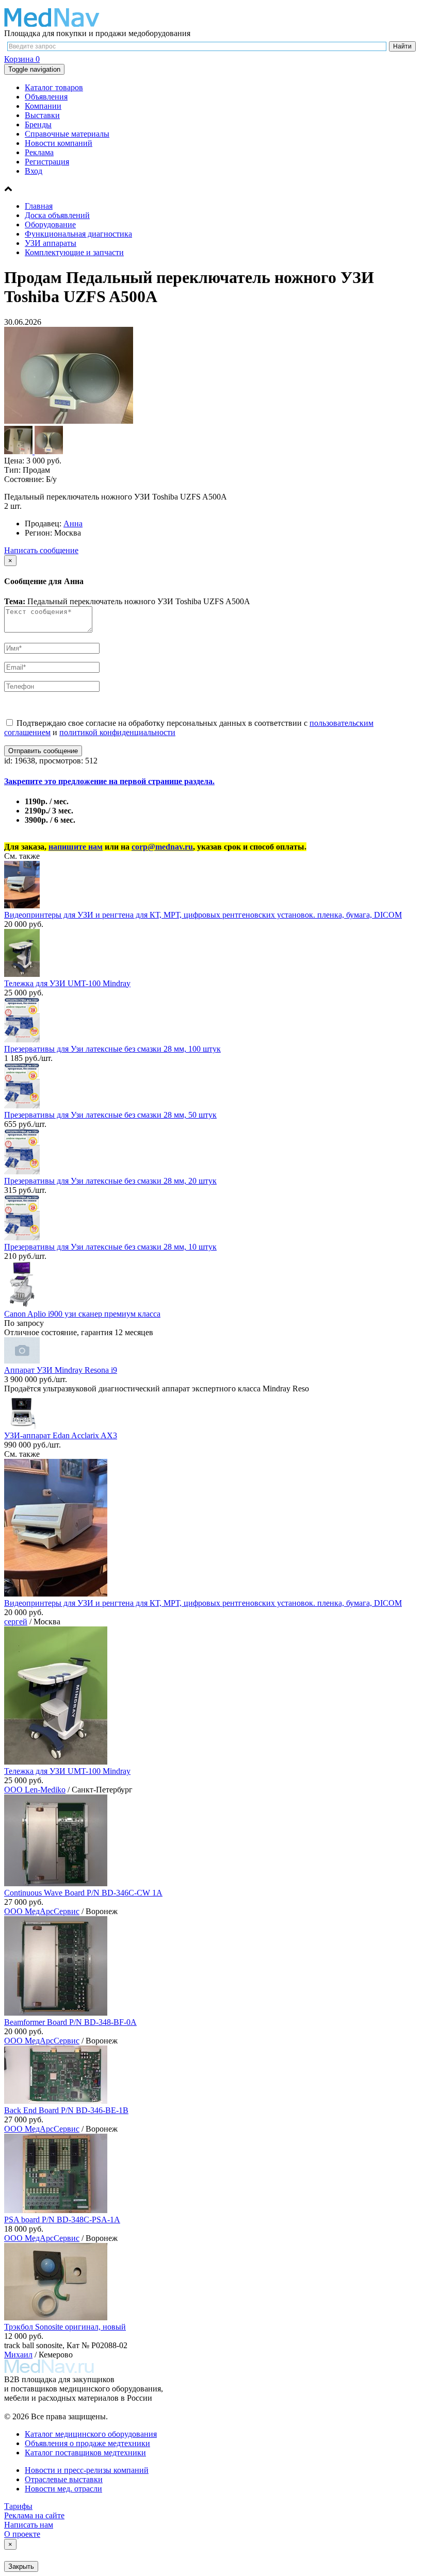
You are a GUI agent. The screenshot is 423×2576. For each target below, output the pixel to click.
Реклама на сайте (34, 2515)
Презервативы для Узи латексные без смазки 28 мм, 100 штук (112, 1049)
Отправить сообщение (43, 751)
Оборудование (50, 225)
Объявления (46, 97)
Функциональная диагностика (78, 234)
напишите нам (76, 847)
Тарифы (18, 2506)
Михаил (18, 2355)
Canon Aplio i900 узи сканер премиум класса (82, 1314)
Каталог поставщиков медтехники (85, 2453)
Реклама (39, 152)
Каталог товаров (54, 87)
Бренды (38, 124)
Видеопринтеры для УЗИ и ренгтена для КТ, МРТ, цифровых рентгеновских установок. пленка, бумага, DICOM (203, 915)
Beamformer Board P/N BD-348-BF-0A (70, 2022)
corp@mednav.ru (162, 847)
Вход (34, 171)
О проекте (22, 2534)
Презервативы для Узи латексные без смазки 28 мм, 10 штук (110, 1247)
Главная (39, 206)
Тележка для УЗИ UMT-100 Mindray (67, 983)
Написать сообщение (41, 550)
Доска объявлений (57, 215)
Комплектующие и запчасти (74, 252)
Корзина (22, 59)
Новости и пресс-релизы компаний (87, 2470)
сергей (16, 1622)
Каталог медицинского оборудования (91, 2434)
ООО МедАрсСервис (42, 1911)
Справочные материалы (67, 134)
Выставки (42, 115)
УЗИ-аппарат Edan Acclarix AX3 (61, 1435)
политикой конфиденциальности (117, 732)
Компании (43, 106)
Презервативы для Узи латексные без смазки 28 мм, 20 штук (110, 1181)
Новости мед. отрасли (63, 2489)
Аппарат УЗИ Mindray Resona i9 (61, 1370)
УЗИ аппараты (51, 243)
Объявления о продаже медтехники (87, 2443)
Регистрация (47, 162)
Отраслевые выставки (64, 2479)
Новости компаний (59, 143)
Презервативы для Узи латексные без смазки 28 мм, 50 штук (110, 1115)
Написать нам (29, 2525)
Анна (73, 523)
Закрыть (21, 2566)
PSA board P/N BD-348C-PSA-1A (62, 2220)
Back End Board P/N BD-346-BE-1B (66, 2110)
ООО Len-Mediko (35, 1790)
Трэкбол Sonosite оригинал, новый (65, 2327)
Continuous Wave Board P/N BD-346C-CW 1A (83, 1893)
